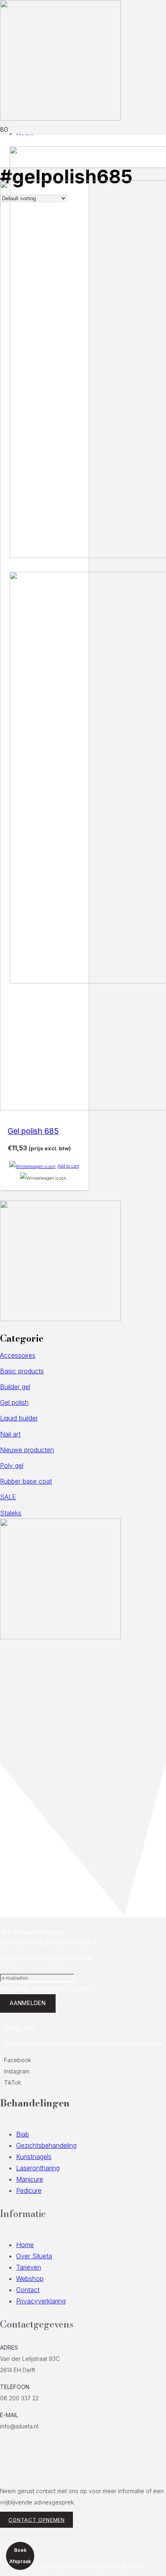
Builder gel (15, 1387)
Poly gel (12, 1466)
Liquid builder (19, 1418)
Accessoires (18, 1355)
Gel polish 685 (33, 1131)
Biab (23, 2134)
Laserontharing (38, 2168)
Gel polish (14, 1402)
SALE (8, 1497)
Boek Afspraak (20, 2556)
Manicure (30, 2179)
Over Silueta (34, 2256)
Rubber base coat (26, 1481)
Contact (28, 2290)
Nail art (10, 1434)
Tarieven (29, 2267)
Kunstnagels (34, 2157)
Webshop (30, 2278)
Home (25, 2245)
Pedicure (29, 2190)
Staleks (11, 1513)
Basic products (22, 1371)
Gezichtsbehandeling (46, 2145)
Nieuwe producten (27, 1450)
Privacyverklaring (41, 2301)
